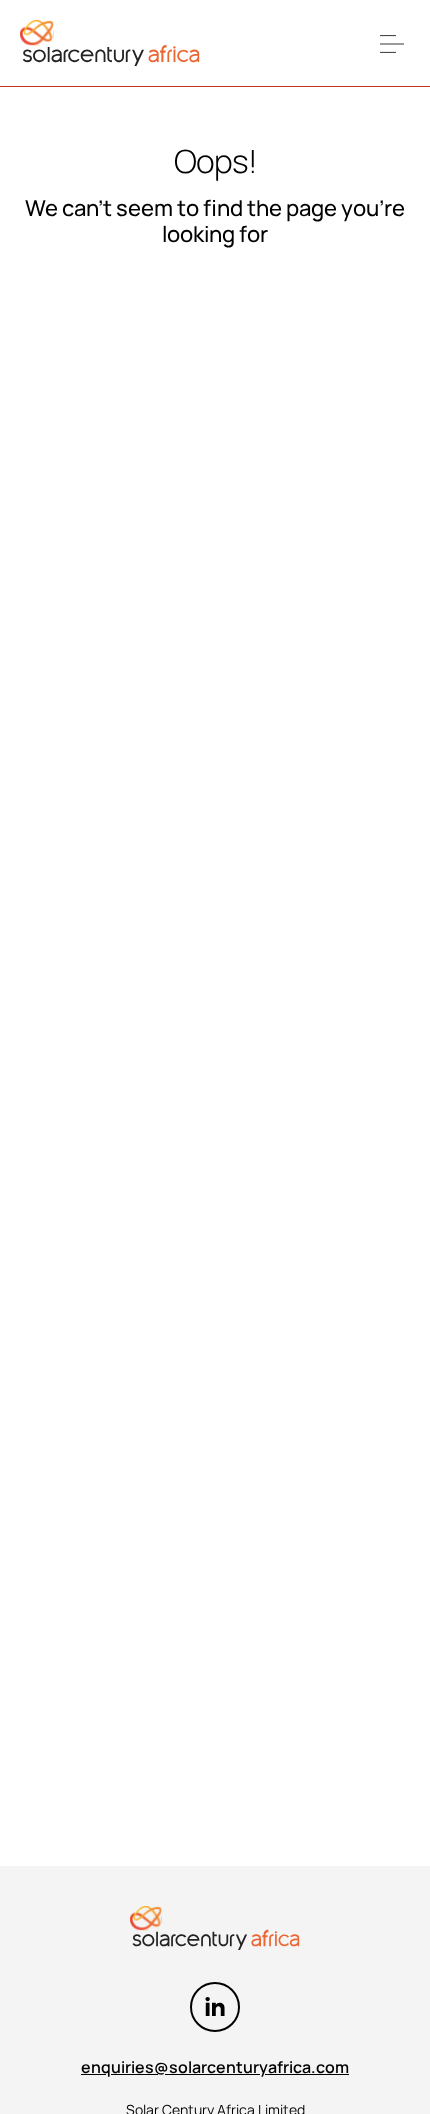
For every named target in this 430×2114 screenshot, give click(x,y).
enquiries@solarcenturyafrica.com (215, 2067)
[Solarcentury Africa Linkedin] (215, 2007)
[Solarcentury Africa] (110, 43)
